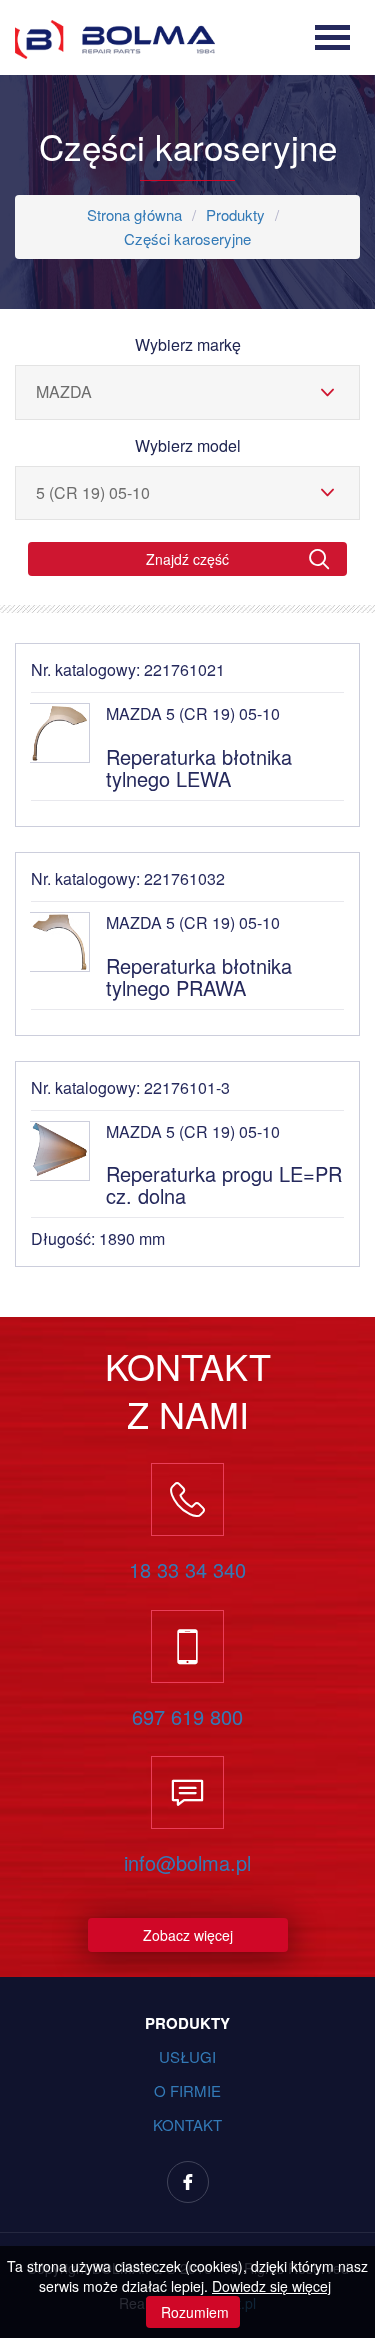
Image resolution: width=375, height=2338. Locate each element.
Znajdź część (187, 559)
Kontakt (187, 2124)
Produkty (235, 214)
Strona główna (134, 214)
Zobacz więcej (188, 1935)
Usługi (187, 2056)
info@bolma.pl (187, 1863)
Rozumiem (193, 2312)
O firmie (187, 2090)
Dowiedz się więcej (271, 2286)
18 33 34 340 (187, 1570)
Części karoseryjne (187, 238)
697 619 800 (187, 1717)
